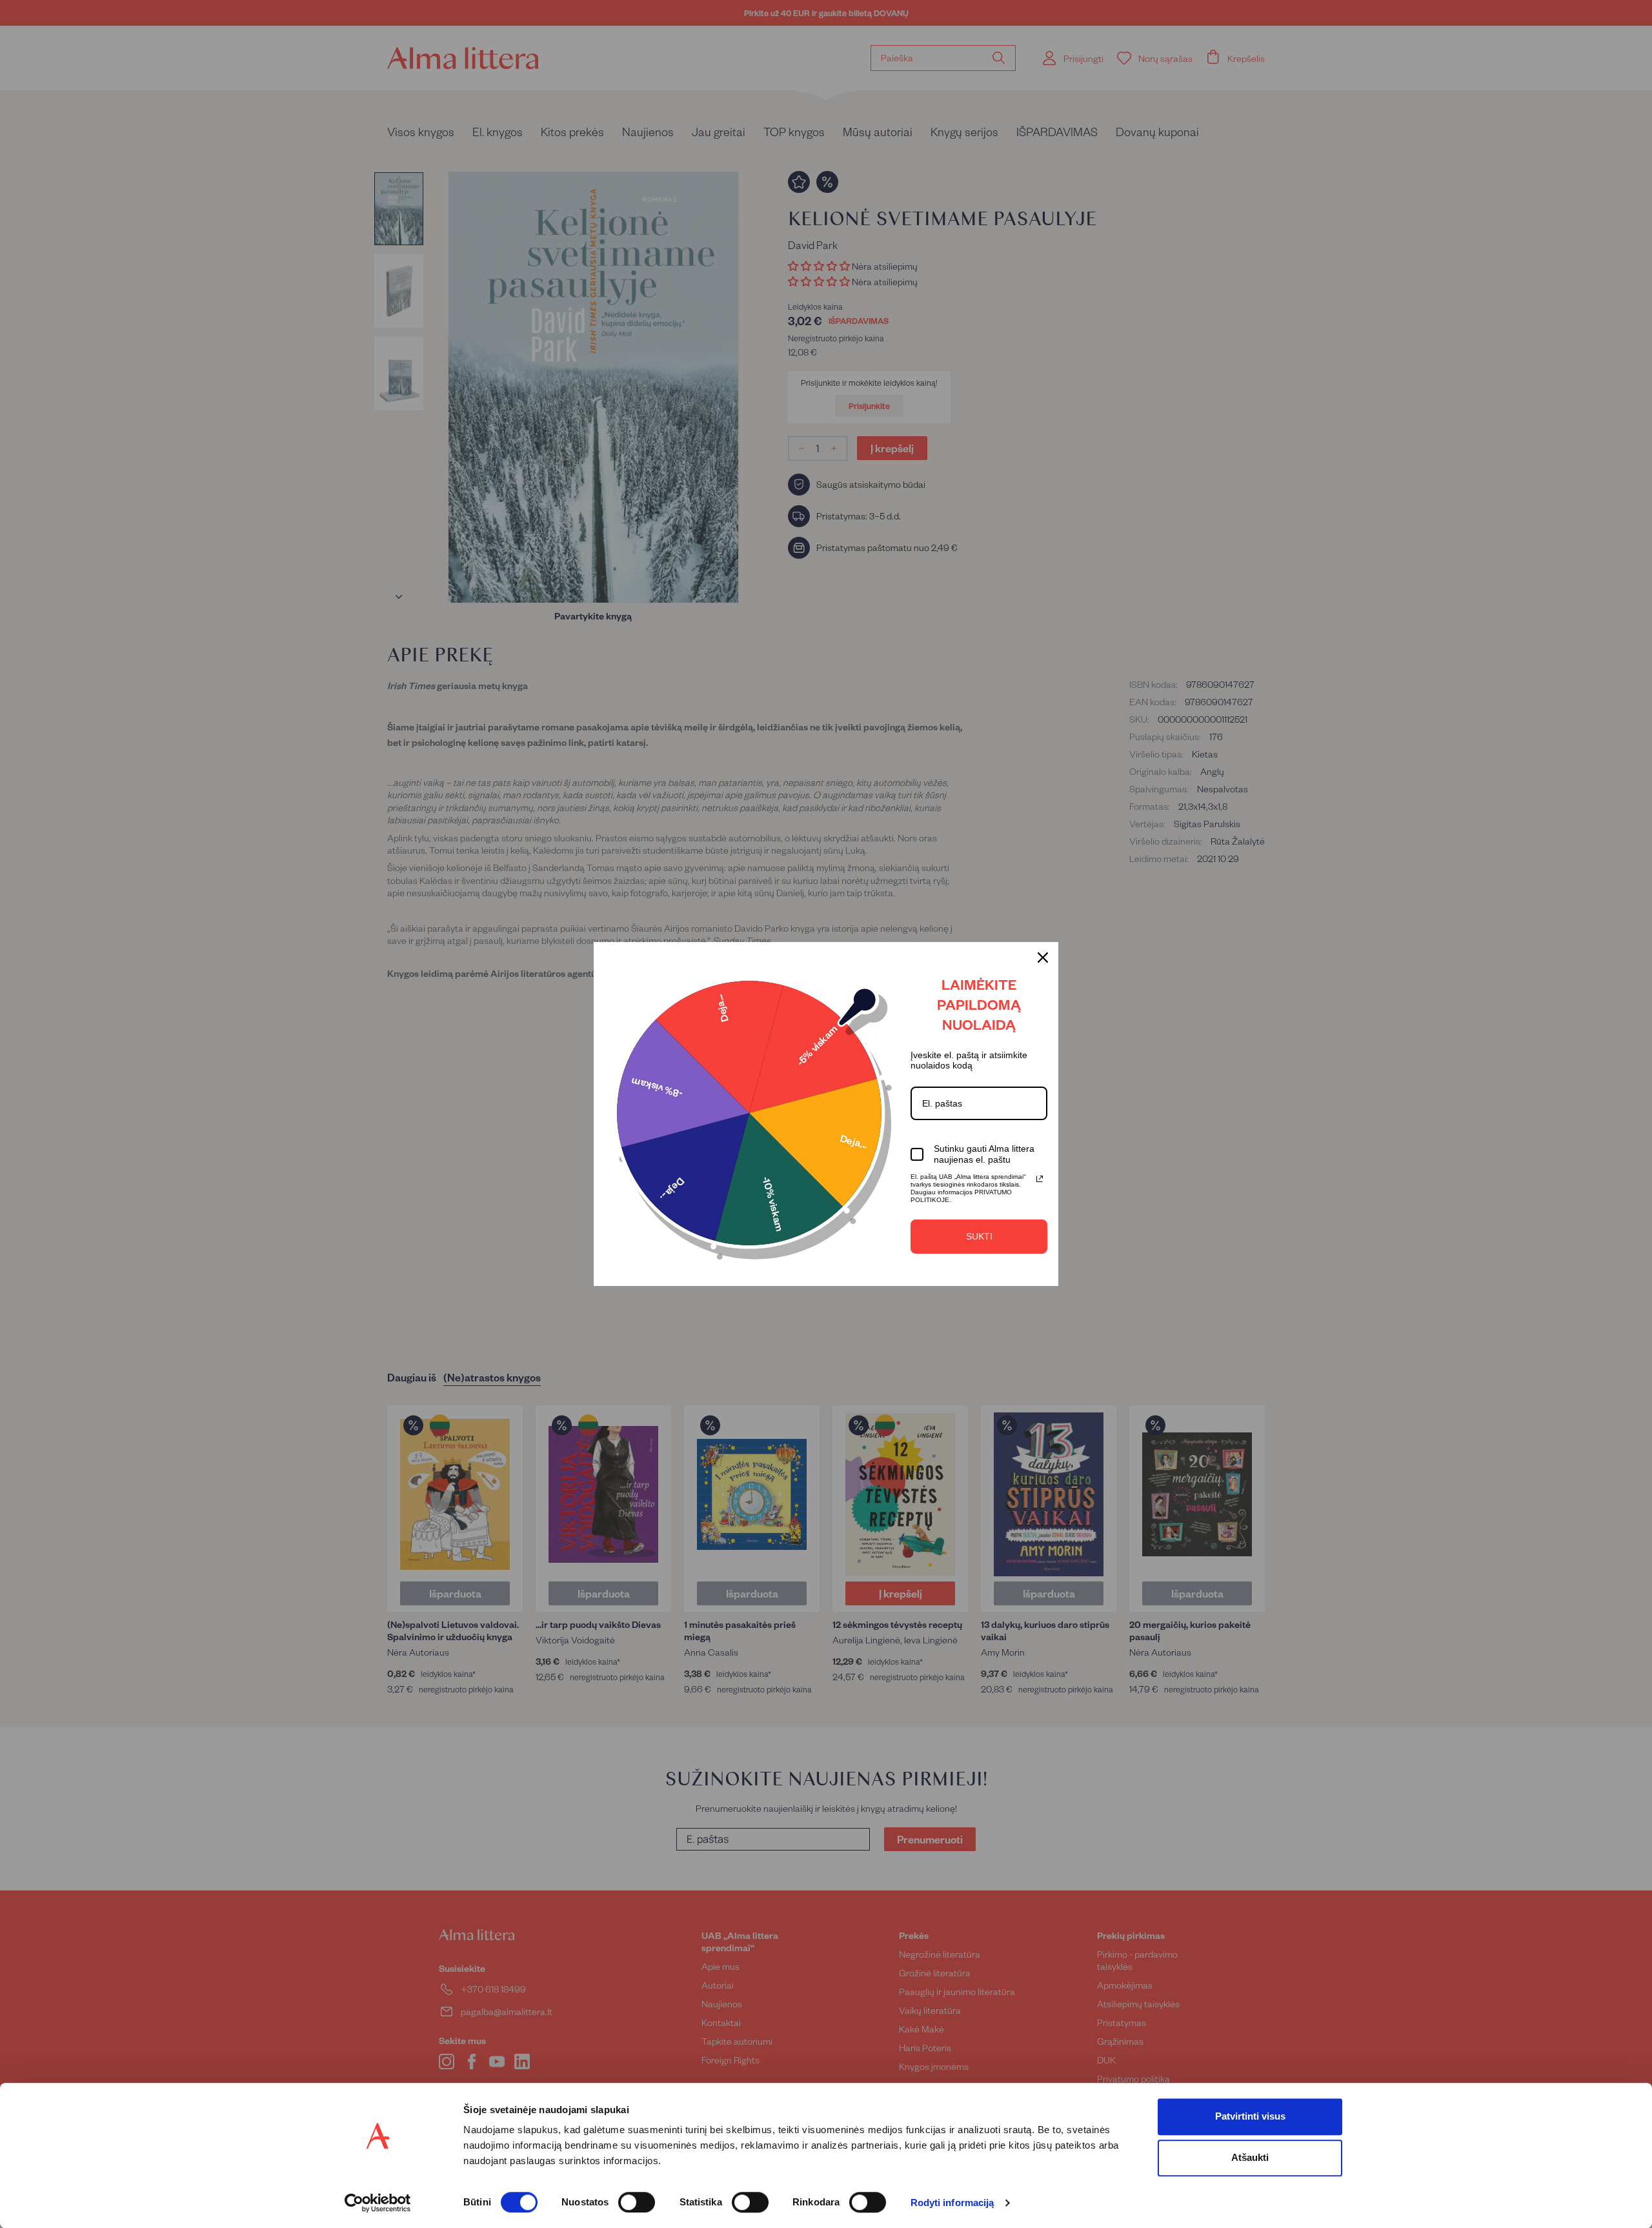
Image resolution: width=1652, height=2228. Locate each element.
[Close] (1043, 958)
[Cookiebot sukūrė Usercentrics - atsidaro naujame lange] (378, 2203)
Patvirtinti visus (1250, 2116)
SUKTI (979, 1236)
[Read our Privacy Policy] (1040, 1179)
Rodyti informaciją (952, 2203)
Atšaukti (1250, 2157)
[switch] (637, 2202)
